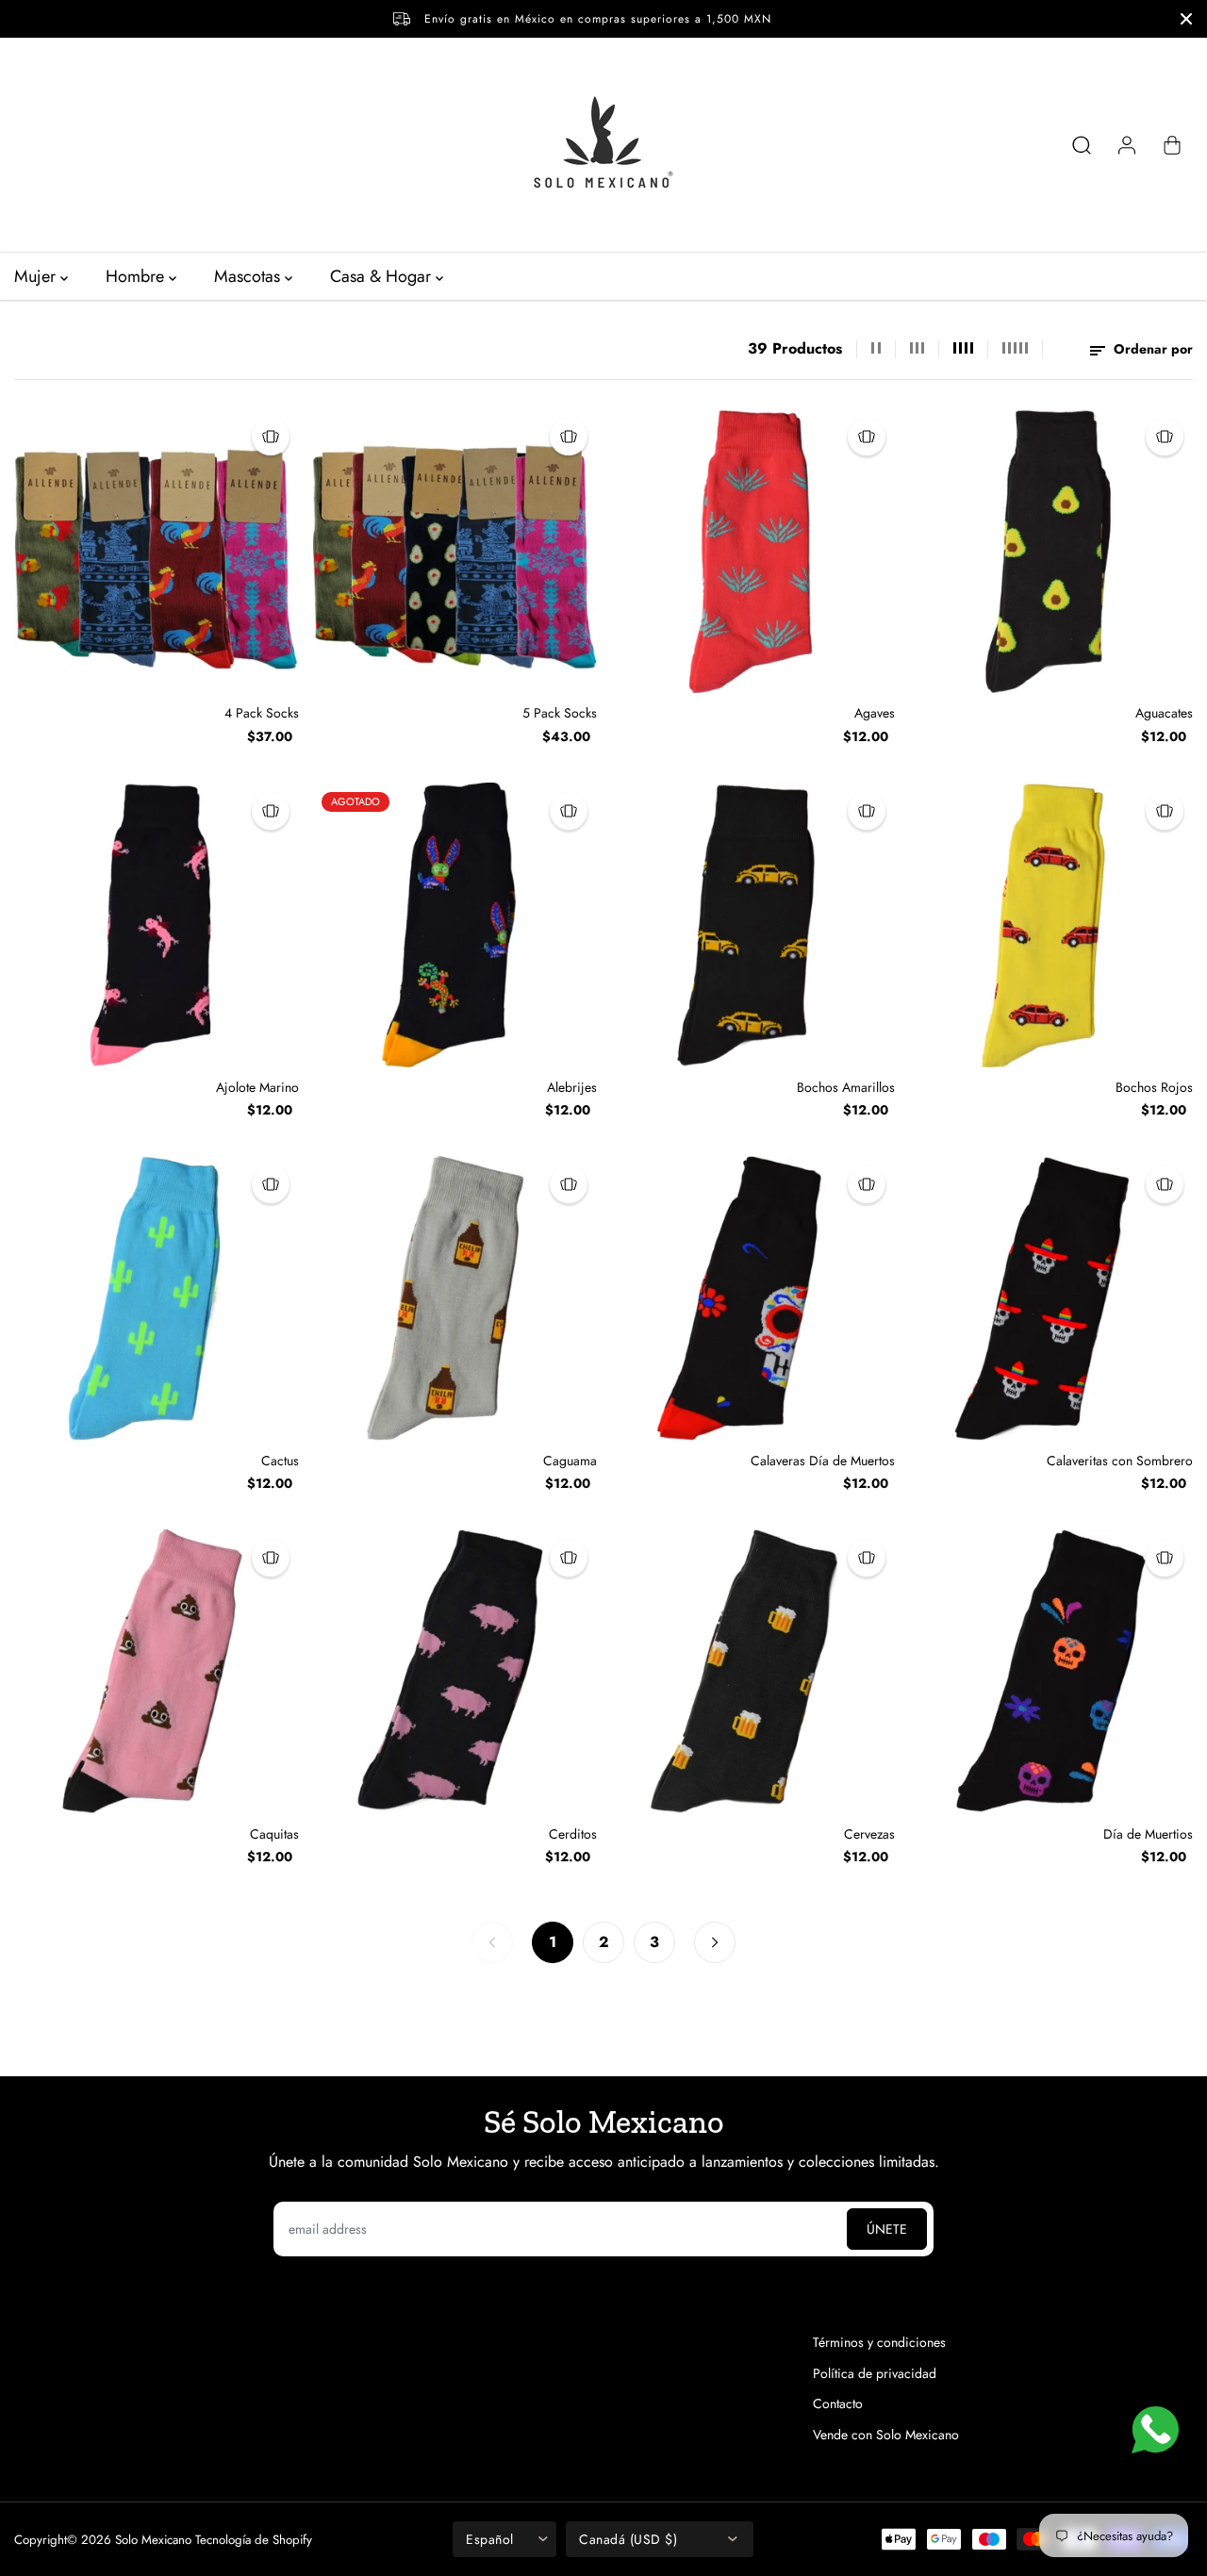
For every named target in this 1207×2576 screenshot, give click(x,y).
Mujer (37, 276)
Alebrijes (572, 1087)
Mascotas (249, 276)
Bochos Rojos (1154, 1087)
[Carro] (1172, 145)
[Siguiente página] (715, 1942)
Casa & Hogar (383, 276)
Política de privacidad (875, 2373)
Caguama (570, 1461)
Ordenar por (1151, 349)
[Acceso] (1127, 145)
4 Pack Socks (262, 713)
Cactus (280, 1461)
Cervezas (869, 1834)
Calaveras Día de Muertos (823, 1461)
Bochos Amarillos (846, 1087)
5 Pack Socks (560, 713)
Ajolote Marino (257, 1087)
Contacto (838, 2403)
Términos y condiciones (879, 2342)
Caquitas (274, 1834)
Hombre (137, 276)
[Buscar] (1082, 145)
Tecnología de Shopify (254, 2540)
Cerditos (573, 1834)
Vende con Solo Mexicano (886, 2435)
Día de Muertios (1148, 1834)
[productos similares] (271, 437)
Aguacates (1164, 713)
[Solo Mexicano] (603, 145)
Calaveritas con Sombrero (1120, 1461)
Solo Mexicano (153, 2540)
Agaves (875, 713)
